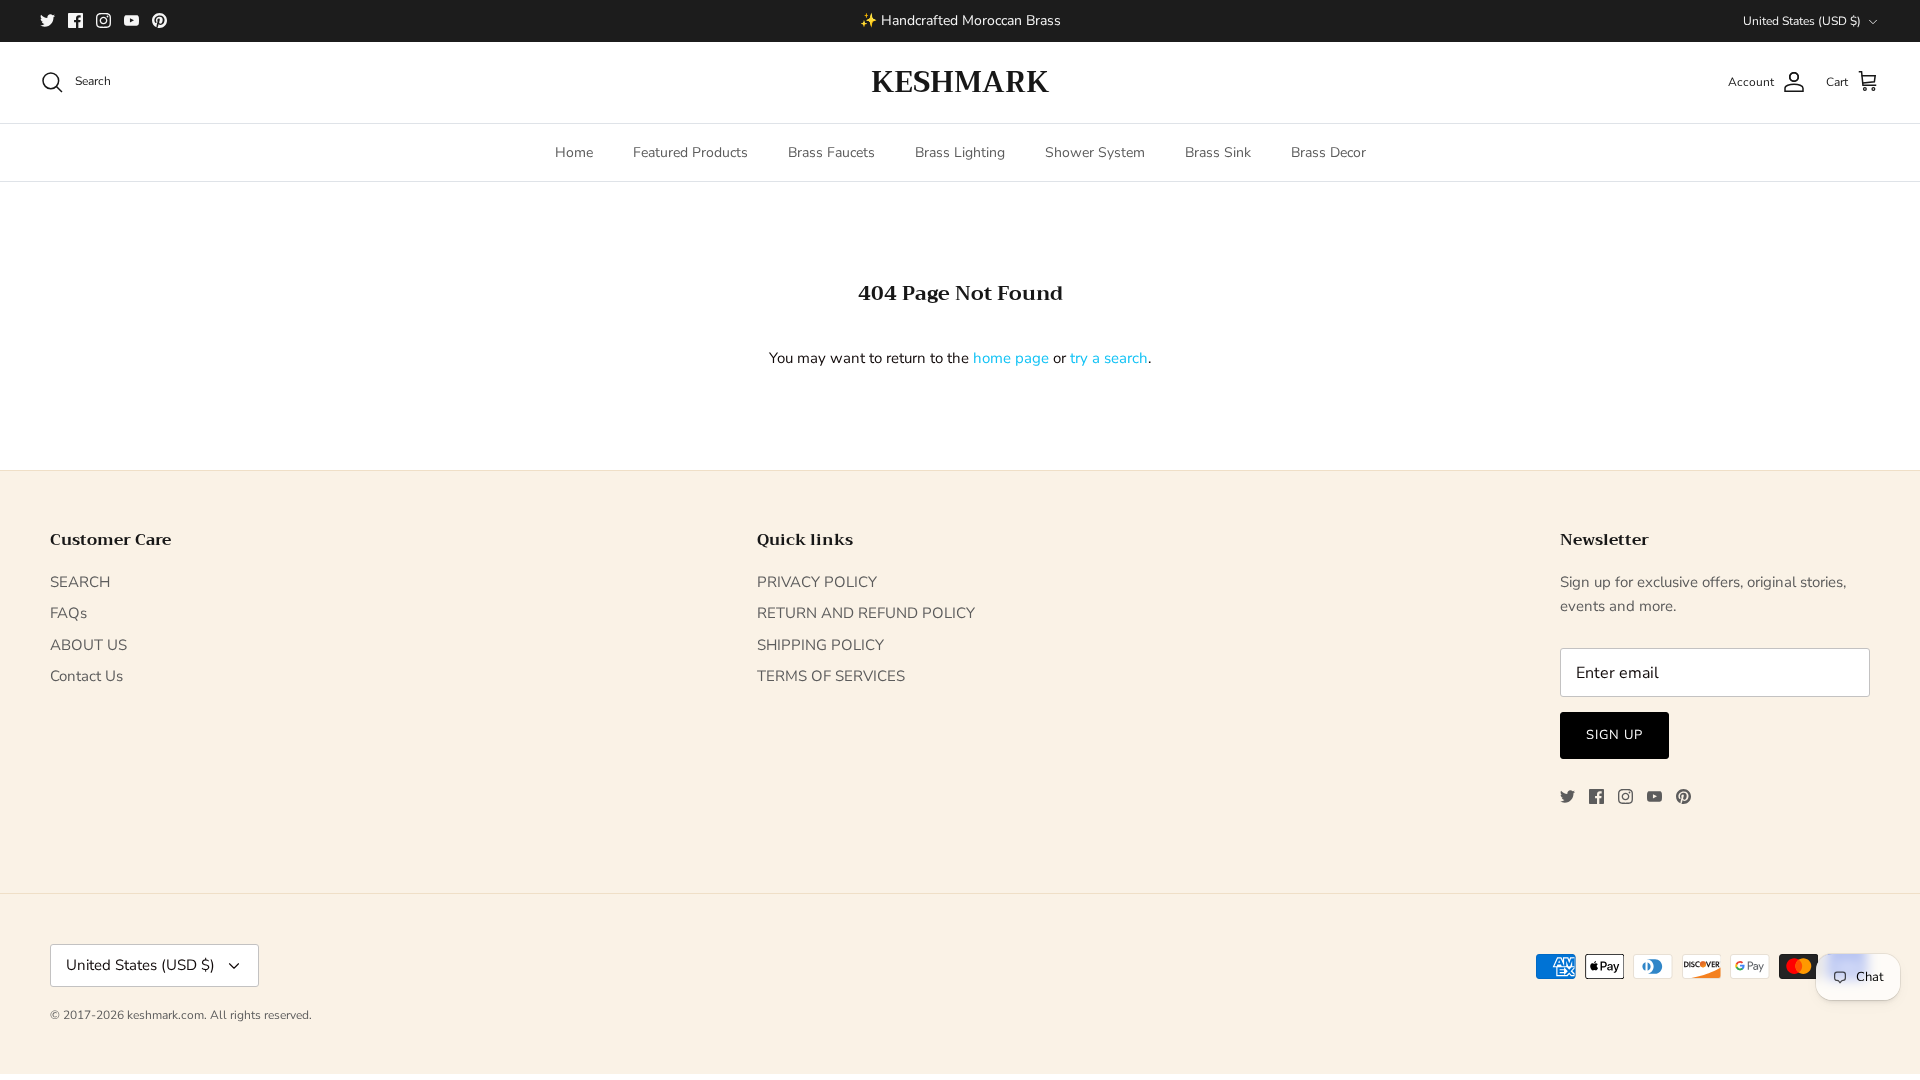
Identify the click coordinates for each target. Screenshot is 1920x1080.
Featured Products (690, 152)
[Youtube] (131, 20)
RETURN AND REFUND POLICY (866, 613)
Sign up (1614, 735)
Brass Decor (1328, 152)
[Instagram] (103, 20)
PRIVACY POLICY (817, 582)
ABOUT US (88, 645)
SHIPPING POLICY (820, 645)
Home (574, 152)
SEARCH (80, 582)
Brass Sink (1218, 152)
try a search (1109, 358)
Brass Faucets (831, 152)
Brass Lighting (960, 152)
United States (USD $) (1802, 21)
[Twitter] (47, 20)
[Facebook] (75, 20)
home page (1011, 358)
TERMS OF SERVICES (831, 676)
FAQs (68, 613)
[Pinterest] (159, 20)
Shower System (1095, 152)
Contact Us (86, 676)
